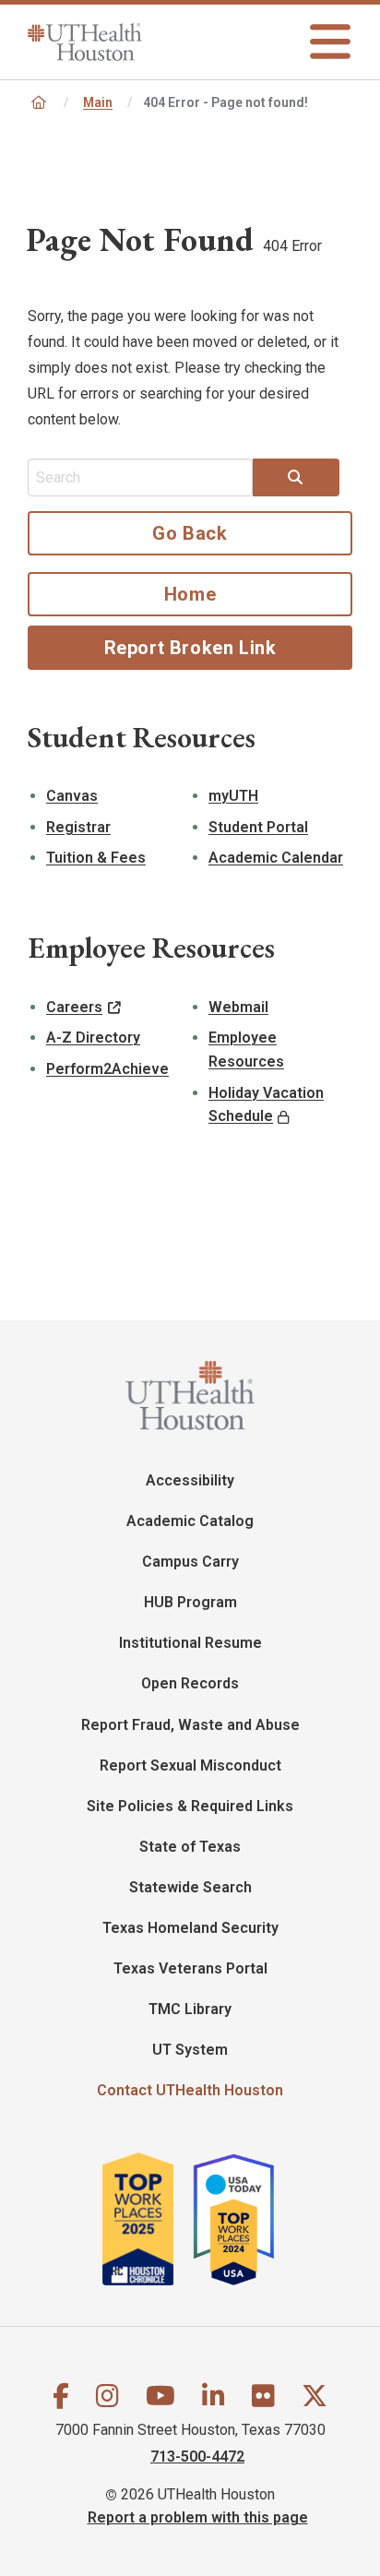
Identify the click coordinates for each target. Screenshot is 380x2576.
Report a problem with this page (198, 2516)
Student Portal (258, 827)
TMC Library (190, 2009)
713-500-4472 (197, 2456)
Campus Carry (190, 1562)
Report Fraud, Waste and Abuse (190, 1725)
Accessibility (190, 1480)
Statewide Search (190, 1887)
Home (190, 594)
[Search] (296, 478)
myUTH (233, 796)
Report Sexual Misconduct (190, 1765)
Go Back (190, 533)
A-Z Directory (93, 1038)
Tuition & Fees (96, 858)
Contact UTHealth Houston (190, 2090)
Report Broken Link (190, 648)
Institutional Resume (190, 1643)
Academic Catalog (190, 1521)
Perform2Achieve (107, 1069)
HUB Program (190, 1602)
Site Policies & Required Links (190, 1806)
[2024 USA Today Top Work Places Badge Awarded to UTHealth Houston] (243, 2219)
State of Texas (190, 1847)
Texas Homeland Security (190, 1928)
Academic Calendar (276, 858)
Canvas (72, 796)
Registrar (78, 827)
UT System (190, 2050)
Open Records (190, 1683)
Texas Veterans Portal (190, 1968)
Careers (74, 1007)
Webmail (238, 1007)
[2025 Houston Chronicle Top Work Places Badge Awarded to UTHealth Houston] (146, 2219)
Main (98, 102)
